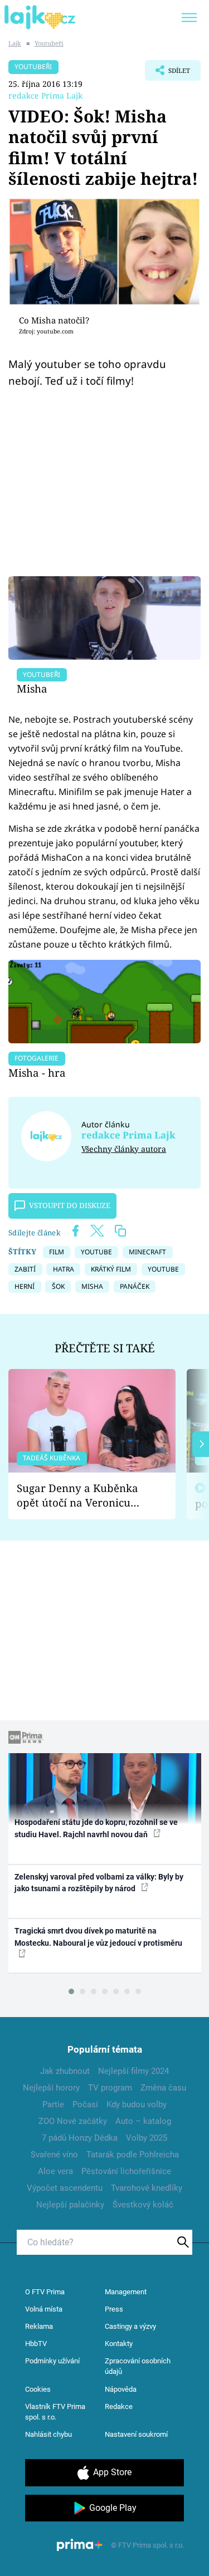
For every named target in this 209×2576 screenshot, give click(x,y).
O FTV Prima (45, 2292)
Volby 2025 (147, 2138)
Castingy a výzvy (130, 2326)
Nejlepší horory (51, 2088)
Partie (53, 2104)
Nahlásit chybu (48, 2434)
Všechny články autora (124, 1149)
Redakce (119, 2406)
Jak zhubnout (65, 2071)
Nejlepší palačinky (70, 2205)
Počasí (85, 2104)
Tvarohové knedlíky (147, 2188)
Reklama (39, 2326)
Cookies (38, 2389)
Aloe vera (55, 2171)
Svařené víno (54, 2155)
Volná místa (44, 2309)
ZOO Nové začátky (73, 2121)
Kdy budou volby (137, 2104)
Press (114, 2309)
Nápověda (121, 2389)
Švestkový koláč (143, 2205)
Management (126, 2292)
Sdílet (167, 73)
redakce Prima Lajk (45, 95)
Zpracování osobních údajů (138, 2366)
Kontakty (119, 2344)
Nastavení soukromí (136, 2434)
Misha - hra (37, 1073)
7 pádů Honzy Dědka (80, 2138)
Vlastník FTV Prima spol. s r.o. (55, 2412)
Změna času (163, 2088)
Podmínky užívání (52, 2361)
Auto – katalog (143, 2121)
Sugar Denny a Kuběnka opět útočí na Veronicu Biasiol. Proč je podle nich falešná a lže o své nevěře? (83, 1496)
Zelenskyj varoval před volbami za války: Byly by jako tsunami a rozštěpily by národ (99, 1883)
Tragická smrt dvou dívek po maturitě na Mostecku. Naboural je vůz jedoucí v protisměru (98, 1937)
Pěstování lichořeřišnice (126, 2171)
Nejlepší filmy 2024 (133, 2071)
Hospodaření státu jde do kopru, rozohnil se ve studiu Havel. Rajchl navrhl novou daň (96, 1828)
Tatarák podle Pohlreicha (133, 2155)
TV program (110, 2088)
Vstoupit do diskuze (70, 1205)
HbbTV (36, 2344)
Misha (32, 688)
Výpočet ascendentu (65, 2188)
